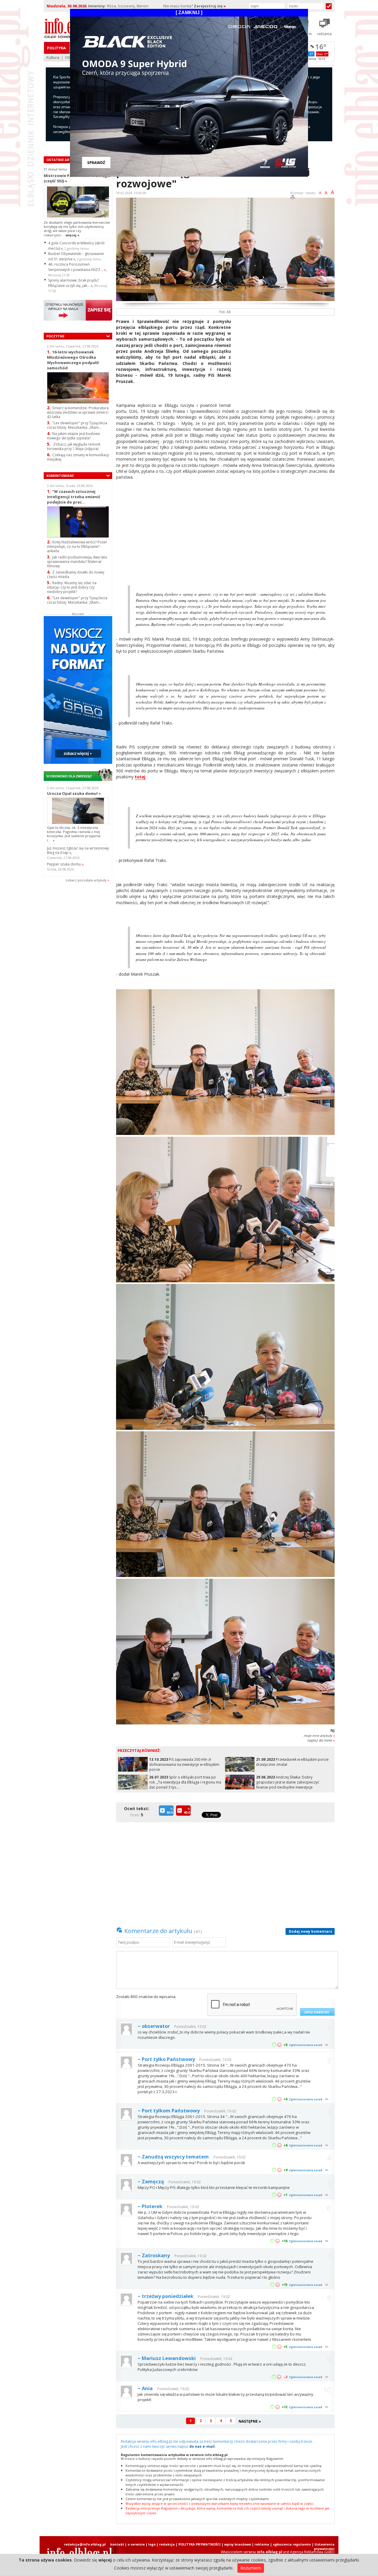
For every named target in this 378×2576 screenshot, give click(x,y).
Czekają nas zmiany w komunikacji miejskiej (78, 457)
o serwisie (136, 2544)
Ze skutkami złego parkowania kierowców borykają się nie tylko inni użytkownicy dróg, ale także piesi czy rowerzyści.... (77, 229)
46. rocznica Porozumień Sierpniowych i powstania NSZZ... (77, 267)
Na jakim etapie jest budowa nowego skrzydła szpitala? (73, 436)
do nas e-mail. (203, 2446)
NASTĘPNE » (250, 2421)
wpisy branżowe (238, 2544)
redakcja (167, 2544)
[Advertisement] (285, 360)
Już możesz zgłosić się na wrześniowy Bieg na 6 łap (78, 850)
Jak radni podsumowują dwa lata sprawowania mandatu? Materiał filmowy (77, 562)
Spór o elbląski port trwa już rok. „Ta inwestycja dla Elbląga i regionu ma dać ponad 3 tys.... (185, 1782)
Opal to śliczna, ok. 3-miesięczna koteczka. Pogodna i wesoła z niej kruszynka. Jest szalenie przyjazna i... (74, 834)
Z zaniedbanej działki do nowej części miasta (76, 574)
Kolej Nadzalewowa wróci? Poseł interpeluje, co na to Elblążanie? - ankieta (77, 546)
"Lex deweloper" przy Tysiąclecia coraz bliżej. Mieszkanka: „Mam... (77, 425)
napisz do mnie (321, 1740)
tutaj (140, 777)
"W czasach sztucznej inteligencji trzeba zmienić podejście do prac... (74, 497)
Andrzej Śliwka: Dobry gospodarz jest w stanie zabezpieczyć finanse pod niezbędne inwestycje (288, 1782)
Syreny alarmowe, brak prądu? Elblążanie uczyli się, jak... (74, 283)
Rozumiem (251, 2568)
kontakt (117, 2544)
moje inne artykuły (319, 1736)
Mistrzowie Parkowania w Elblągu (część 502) (77, 178)
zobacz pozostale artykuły (86, 880)
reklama (262, 2544)
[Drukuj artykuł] (293, 198)
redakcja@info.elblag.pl (85, 2544)
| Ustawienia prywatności (323, 2546)
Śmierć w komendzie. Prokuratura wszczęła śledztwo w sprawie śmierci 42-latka (78, 412)
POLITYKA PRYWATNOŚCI (199, 2544)
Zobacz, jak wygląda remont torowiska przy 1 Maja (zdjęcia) (74, 446)
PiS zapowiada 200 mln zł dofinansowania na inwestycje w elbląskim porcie (184, 1764)
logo (152, 2544)
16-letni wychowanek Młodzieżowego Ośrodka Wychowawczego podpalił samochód (73, 360)
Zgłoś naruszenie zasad (306, 2045)
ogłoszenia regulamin (292, 2544)
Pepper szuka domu (65, 864)
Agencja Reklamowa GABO (312, 2552)
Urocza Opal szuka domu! (74, 793)
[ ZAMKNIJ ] (189, 13)
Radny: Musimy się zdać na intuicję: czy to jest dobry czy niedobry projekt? (72, 587)
